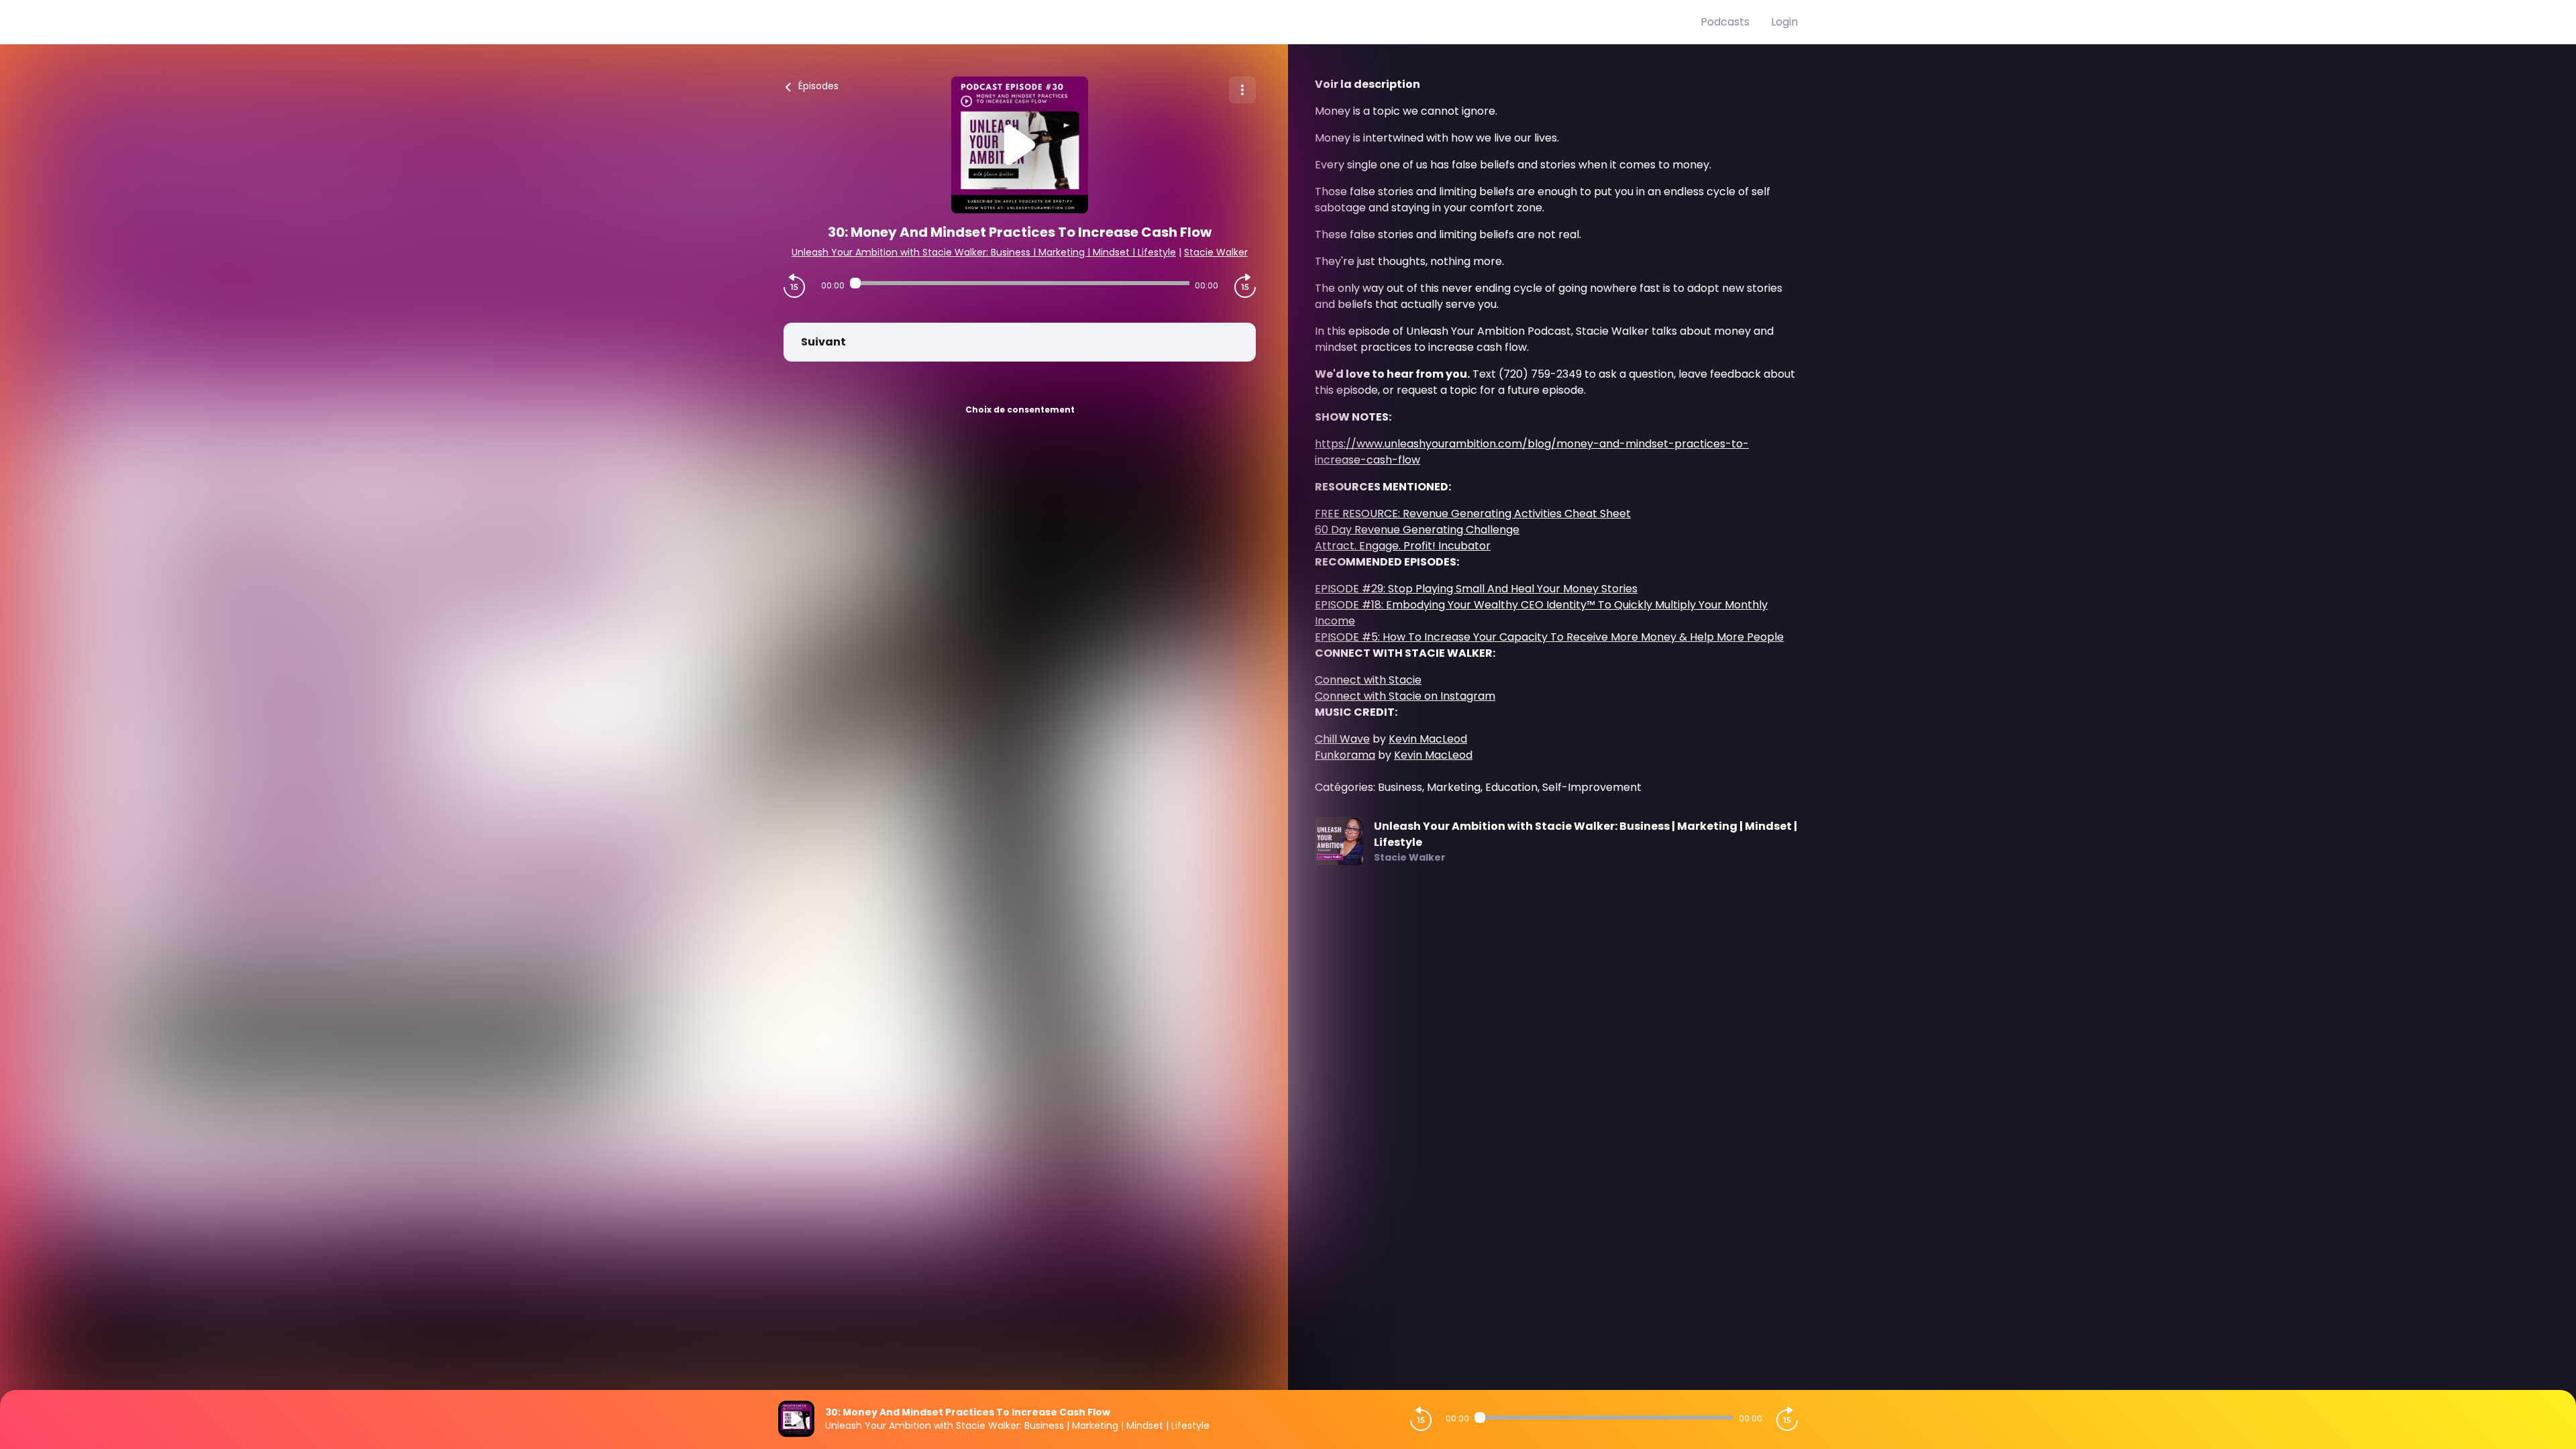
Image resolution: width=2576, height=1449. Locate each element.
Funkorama (1345, 755)
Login (1784, 22)
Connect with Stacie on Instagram (1405, 696)
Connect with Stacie (1368, 680)
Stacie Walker (1216, 252)
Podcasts (1725, 22)
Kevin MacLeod (1428, 739)
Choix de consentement (1020, 410)
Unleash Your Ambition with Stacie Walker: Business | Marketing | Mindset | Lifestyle (984, 252)
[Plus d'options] (1242, 90)
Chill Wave (1342, 739)
